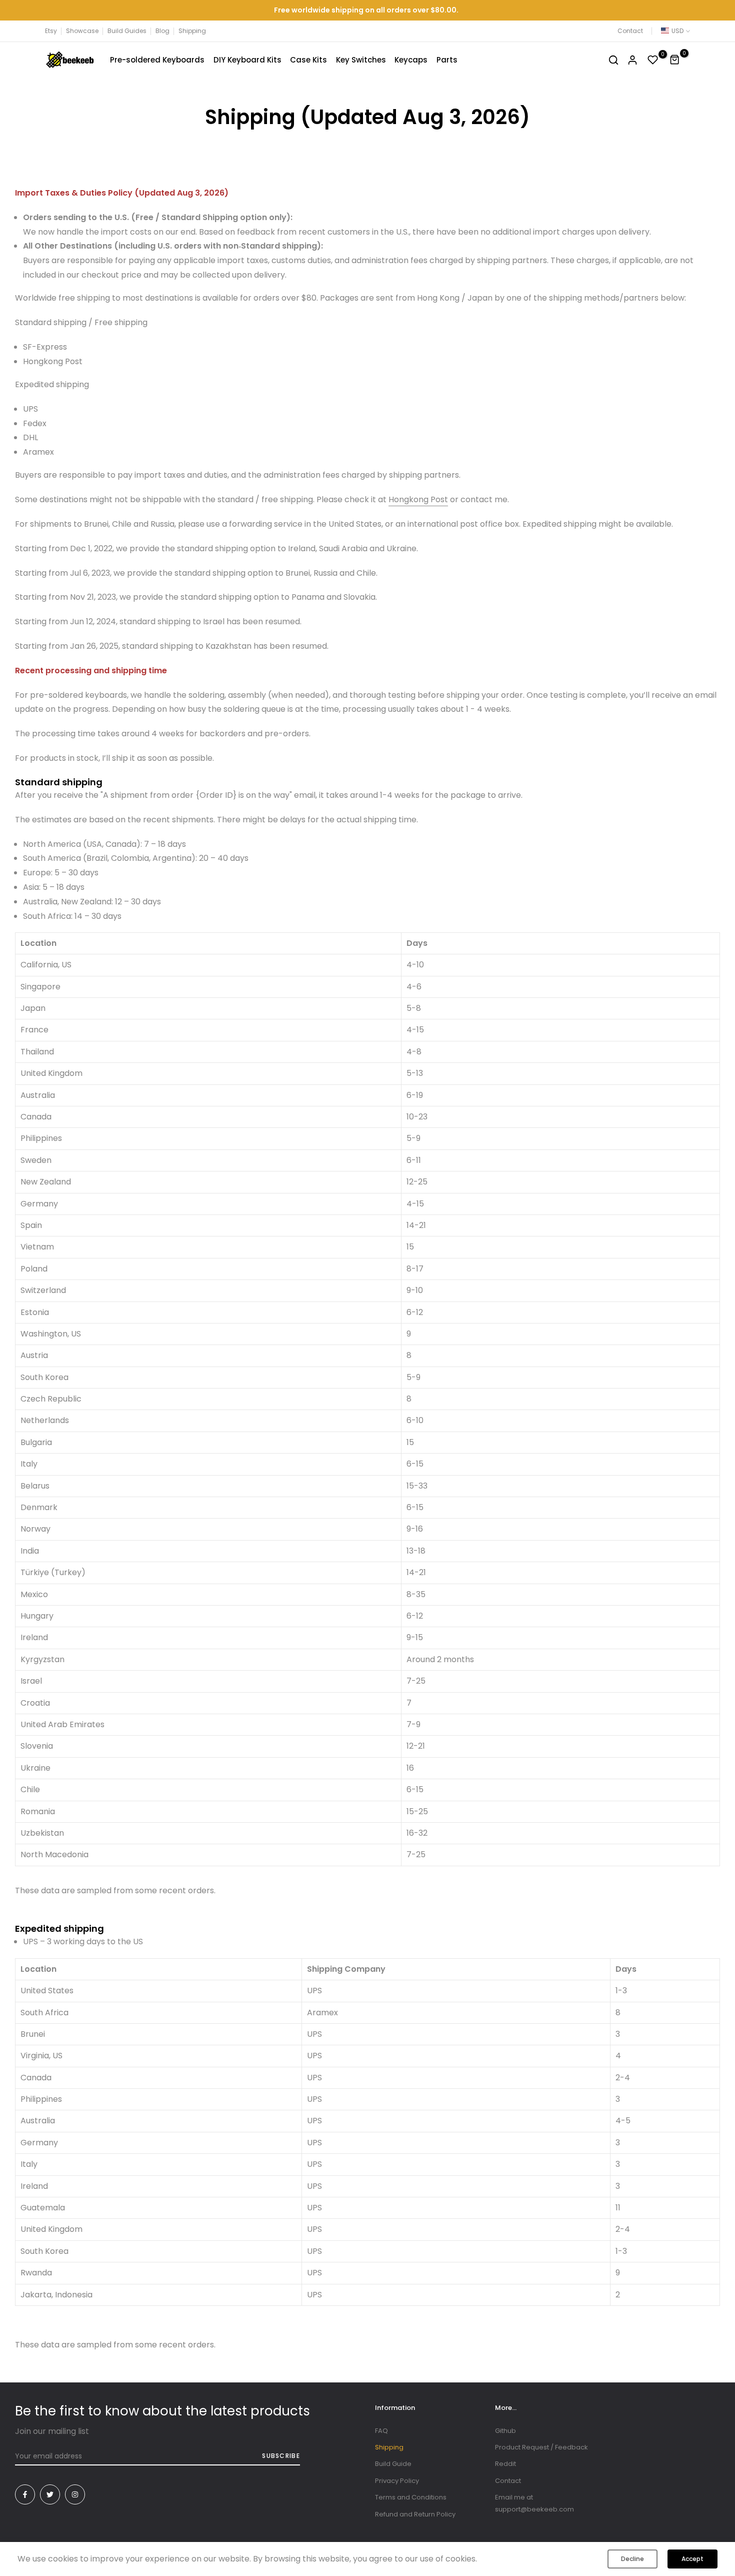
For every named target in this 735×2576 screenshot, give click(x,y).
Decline (632, 2559)
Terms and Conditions (411, 2497)
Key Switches (361, 60)
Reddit (505, 2464)
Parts (447, 60)
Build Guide (393, 2464)
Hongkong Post (418, 499)
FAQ (381, 2431)
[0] (653, 60)
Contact (630, 31)
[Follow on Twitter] (50, 2494)
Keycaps (411, 60)
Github (505, 2431)
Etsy (51, 31)
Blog (162, 31)
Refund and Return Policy (415, 2514)
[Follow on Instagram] (75, 2494)
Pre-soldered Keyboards (157, 60)
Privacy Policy (397, 2481)
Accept (692, 2559)
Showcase (82, 31)
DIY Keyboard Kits (247, 60)
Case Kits (308, 60)
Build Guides (127, 31)
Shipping (192, 31)
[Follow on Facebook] (25, 2494)
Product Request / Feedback (541, 2447)
